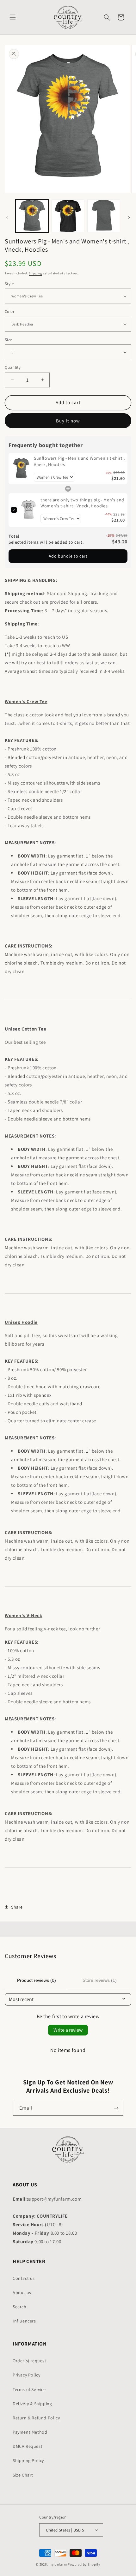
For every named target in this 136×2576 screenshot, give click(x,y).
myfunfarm (58, 2564)
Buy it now (68, 421)
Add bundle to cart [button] (68, 556)
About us (22, 2292)
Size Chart (23, 2475)
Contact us (24, 2278)
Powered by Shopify (84, 2564)
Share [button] (17, 1907)
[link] (21, 469)
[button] (13, 17)
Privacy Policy (26, 2375)
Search (20, 2307)
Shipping (35, 273)
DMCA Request (28, 2446)
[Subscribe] (116, 2108)
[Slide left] (7, 218)
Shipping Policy (28, 2460)
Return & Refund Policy (36, 2418)
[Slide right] (129, 218)
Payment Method (30, 2432)
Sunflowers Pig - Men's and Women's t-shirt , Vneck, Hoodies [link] (79, 461)
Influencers (24, 2321)
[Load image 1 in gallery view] (32, 216)
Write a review (68, 2030)
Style (9, 284)
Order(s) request (30, 2361)
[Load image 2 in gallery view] (68, 216)
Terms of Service (29, 2389)
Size (8, 340)
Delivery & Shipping (32, 2404)
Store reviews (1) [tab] (100, 1980)
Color (9, 311)
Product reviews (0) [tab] (37, 1980)
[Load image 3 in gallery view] (104, 216)
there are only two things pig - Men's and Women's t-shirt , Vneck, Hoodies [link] (82, 503)
